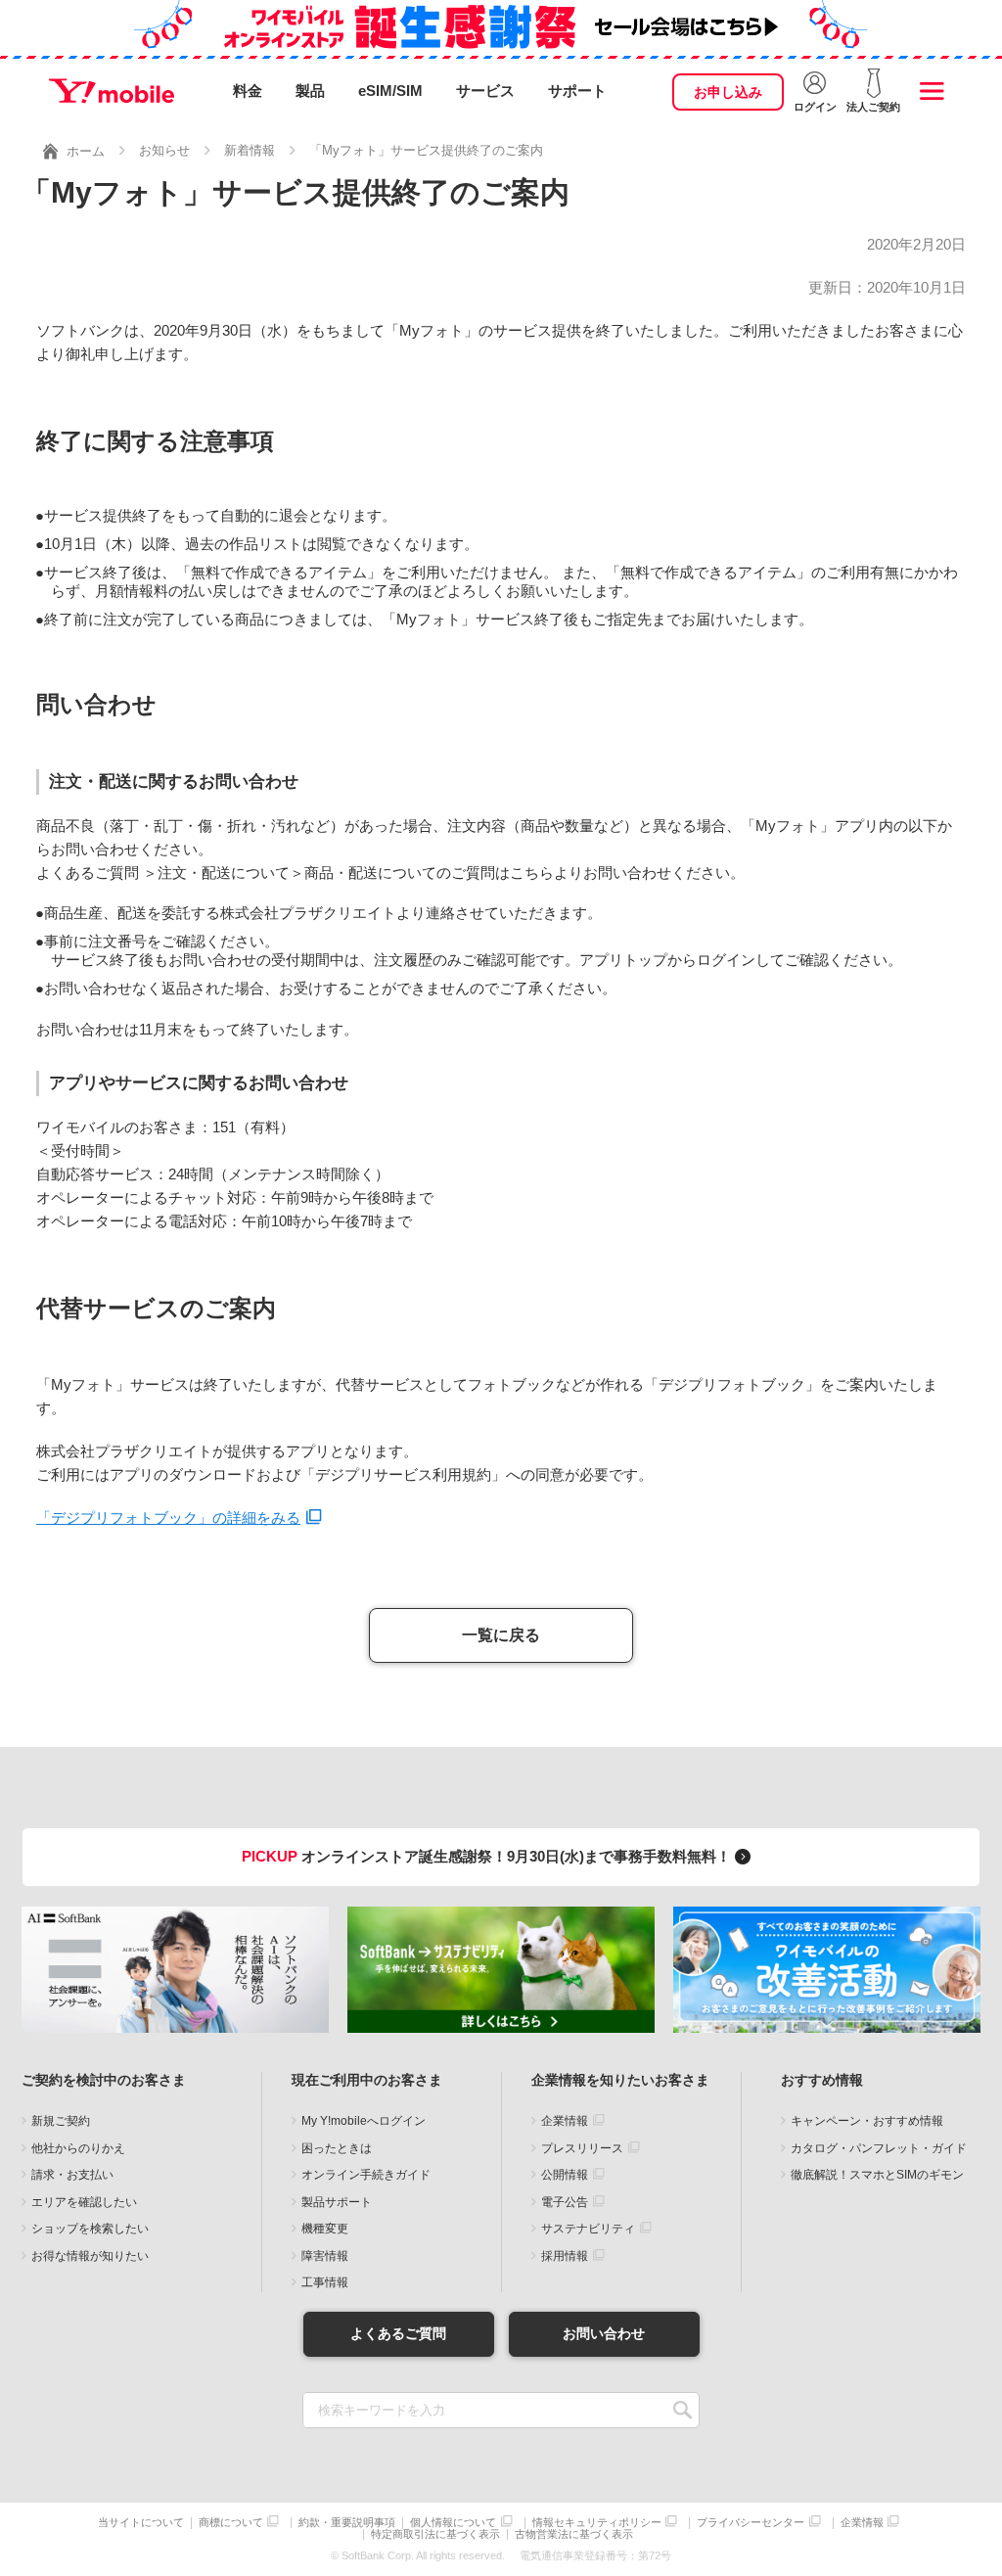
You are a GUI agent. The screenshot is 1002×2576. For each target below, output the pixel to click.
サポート (577, 91)
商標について (231, 2523)
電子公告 (565, 2202)
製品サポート (337, 2202)
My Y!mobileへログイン (364, 2121)
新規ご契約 (61, 2121)
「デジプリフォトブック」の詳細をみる (168, 1518)
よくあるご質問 (398, 2333)
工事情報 (325, 2282)
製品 (310, 91)
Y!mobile (112, 91)
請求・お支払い (72, 2175)
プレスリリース (582, 2148)
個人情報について (453, 2523)
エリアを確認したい (84, 2202)
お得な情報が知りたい (90, 2256)
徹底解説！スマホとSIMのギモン (877, 2175)
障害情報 (325, 2256)
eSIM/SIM (390, 91)
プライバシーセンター (751, 2523)
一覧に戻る (501, 1635)
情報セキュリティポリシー (597, 2523)
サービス (485, 91)
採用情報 (565, 2256)
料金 (248, 91)
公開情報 (565, 2175)
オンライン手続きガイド (366, 2175)
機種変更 (325, 2229)
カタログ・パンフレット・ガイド (879, 2148)
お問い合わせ (604, 2333)
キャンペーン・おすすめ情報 (867, 2121)
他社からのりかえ (78, 2148)
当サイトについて (141, 2523)
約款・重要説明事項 (347, 2523)
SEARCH (683, 2410)
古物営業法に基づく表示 (574, 2534)
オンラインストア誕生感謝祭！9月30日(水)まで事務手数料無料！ (488, 1856)
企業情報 (565, 2121)
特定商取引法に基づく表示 (435, 2534)
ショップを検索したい (90, 2229)
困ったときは (337, 2148)
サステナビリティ (588, 2229)
